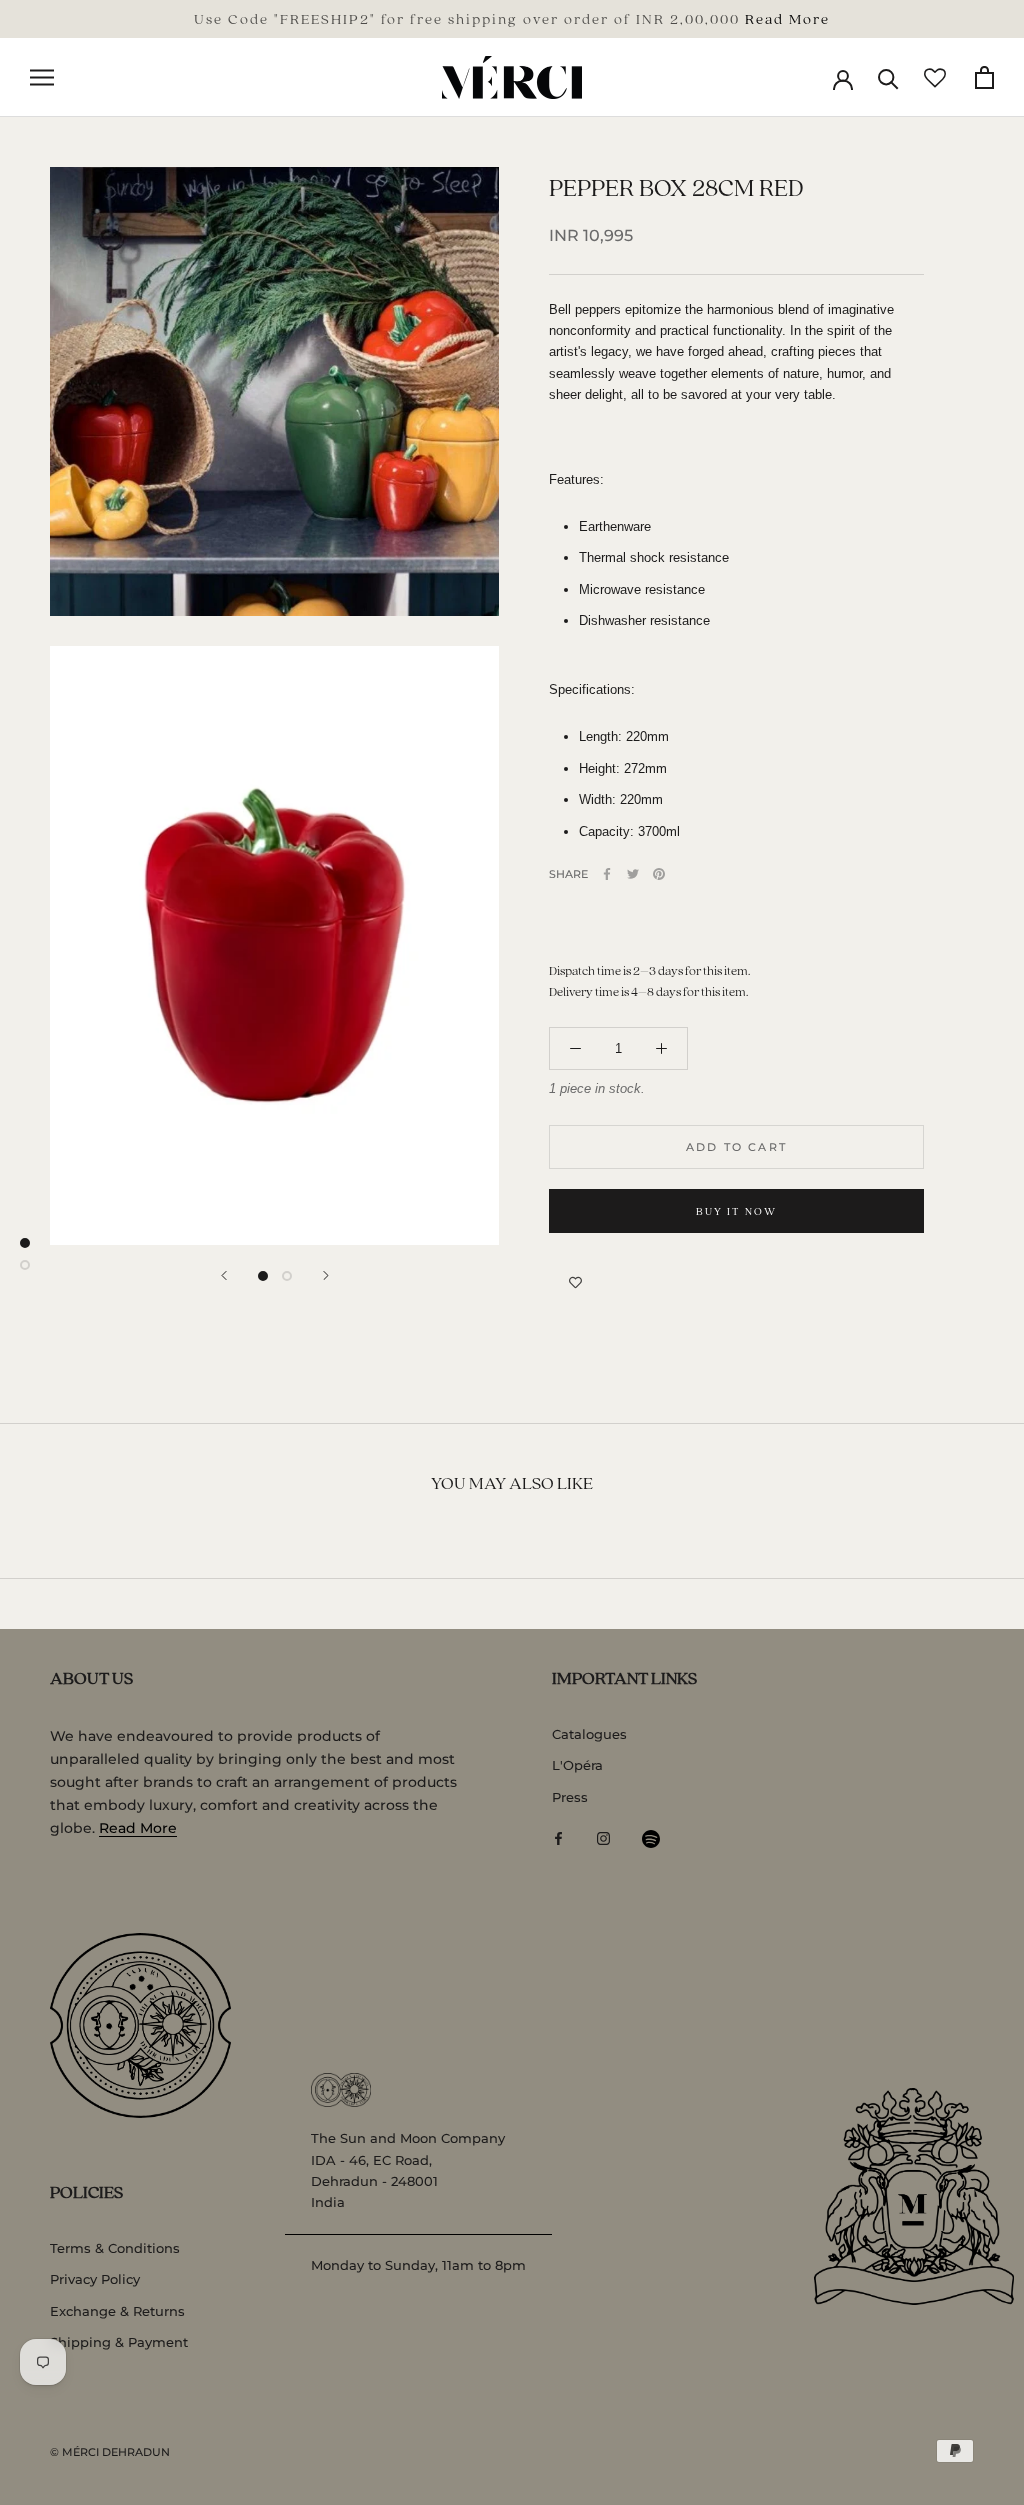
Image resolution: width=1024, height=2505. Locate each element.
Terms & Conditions (115, 2248)
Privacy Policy (95, 2279)
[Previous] (224, 1275)
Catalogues (589, 1734)
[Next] (326, 1275)
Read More (787, 18)
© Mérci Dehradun (110, 2452)
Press (570, 1797)
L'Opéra (577, 1765)
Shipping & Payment (119, 2342)
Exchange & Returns (117, 2311)
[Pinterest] (659, 874)
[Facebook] (607, 874)
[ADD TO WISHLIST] (575, 1283)
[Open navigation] (42, 77)
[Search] (888, 77)
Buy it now (737, 1211)
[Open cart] (984, 77)
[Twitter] (633, 874)
